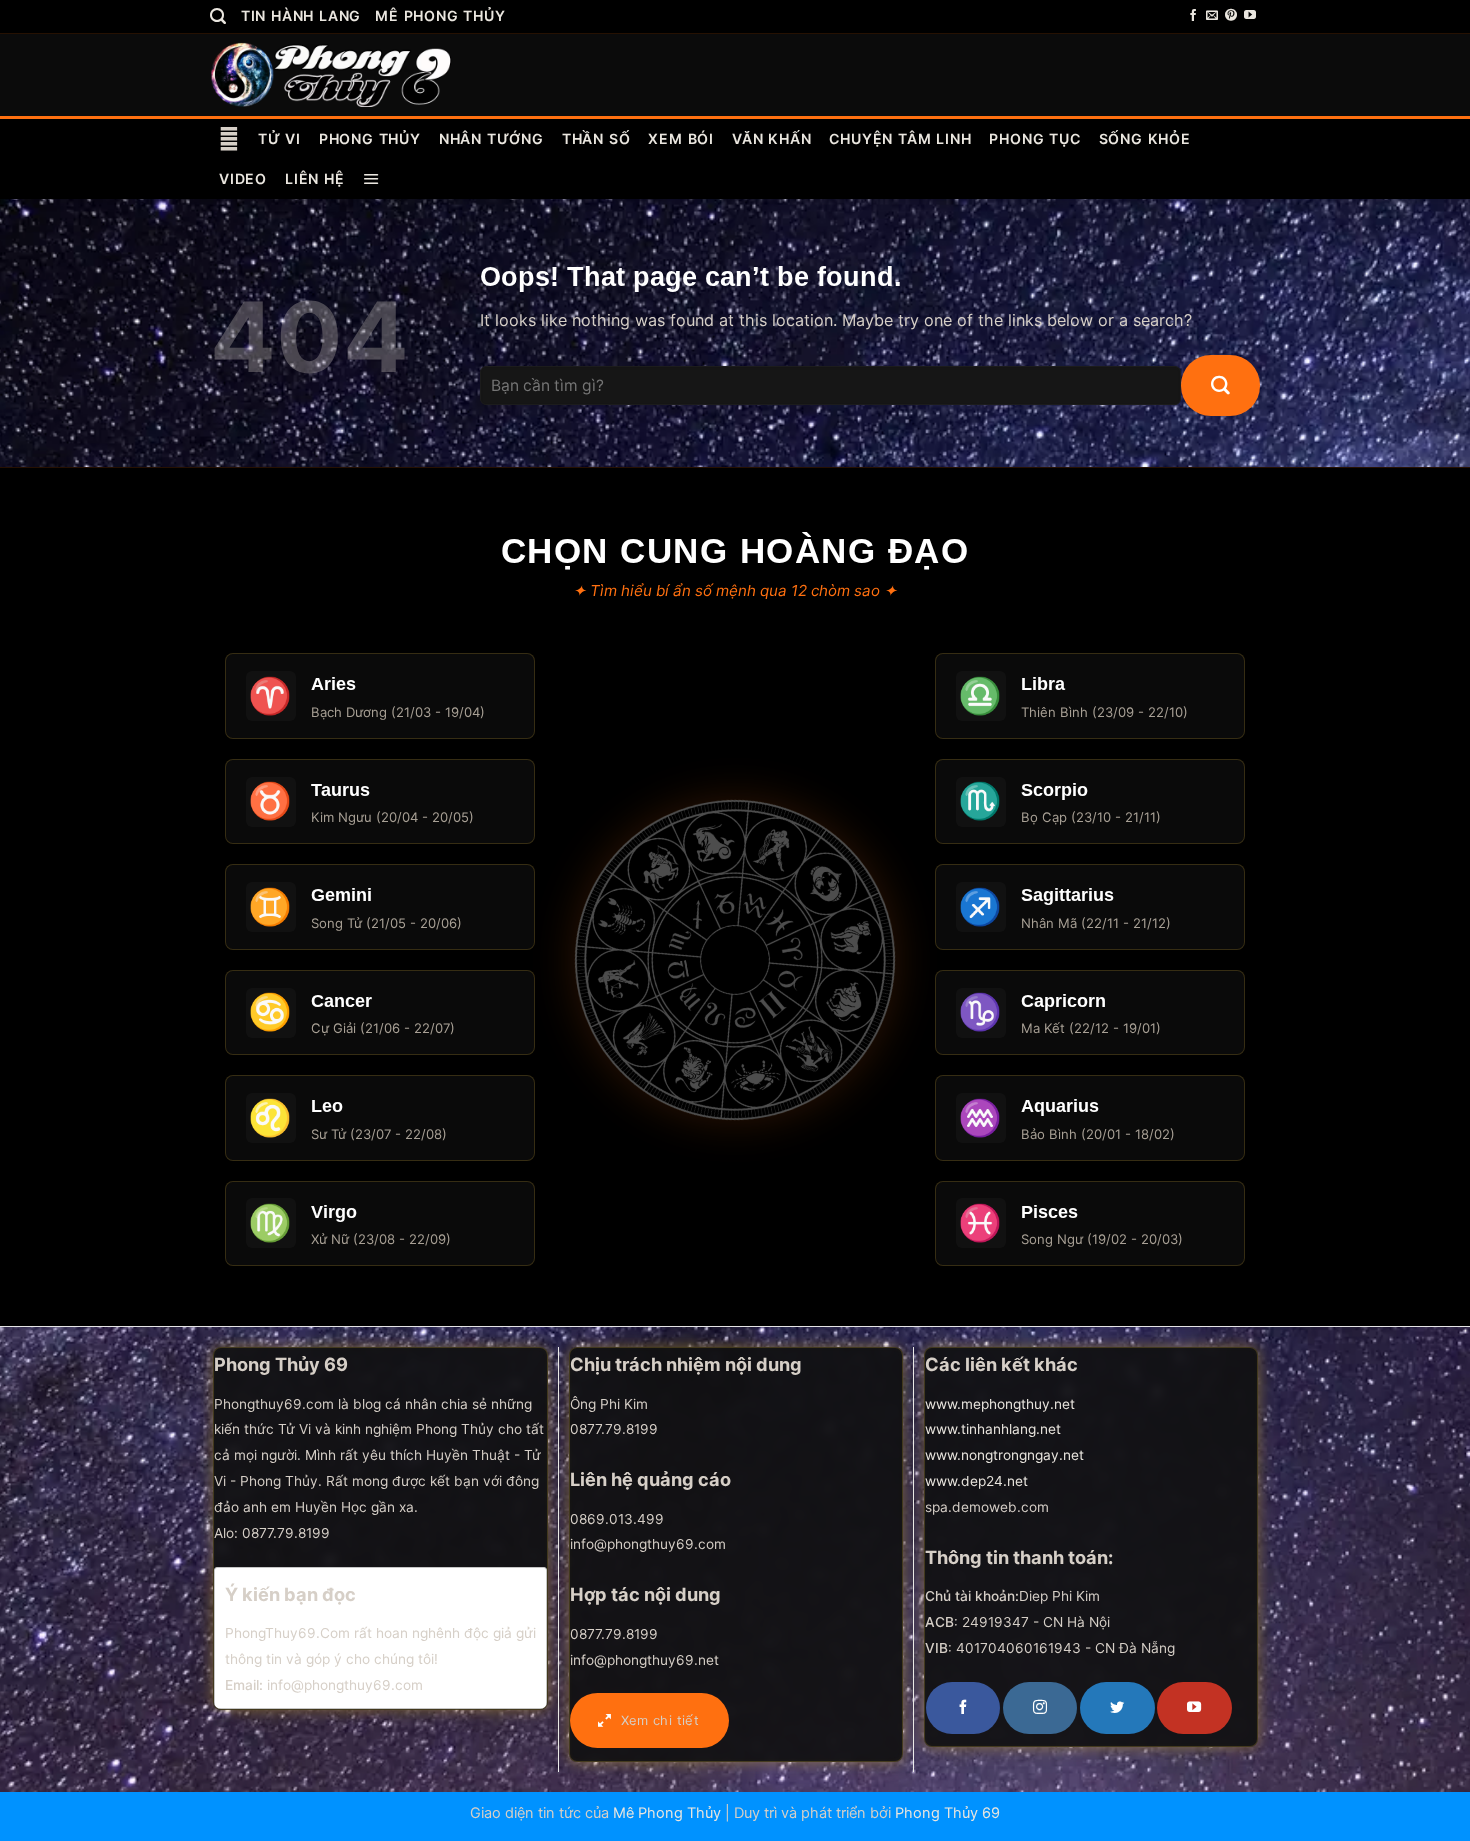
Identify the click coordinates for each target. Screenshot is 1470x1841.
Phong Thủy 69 (947, 1813)
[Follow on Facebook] (1193, 16)
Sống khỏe (1145, 138)
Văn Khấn (771, 138)
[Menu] (372, 179)
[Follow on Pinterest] (1231, 16)
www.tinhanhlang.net (993, 1429)
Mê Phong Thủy (440, 15)
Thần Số (596, 138)
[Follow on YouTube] (1250, 16)
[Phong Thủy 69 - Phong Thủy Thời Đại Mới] (332, 74)
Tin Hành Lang (301, 15)
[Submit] (1220, 386)
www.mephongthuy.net (1000, 1404)
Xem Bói (681, 138)
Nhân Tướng (491, 138)
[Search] (218, 16)
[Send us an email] (1212, 16)
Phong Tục (1034, 138)
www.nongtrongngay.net (1004, 1455)
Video (243, 178)
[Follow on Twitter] (1117, 1708)
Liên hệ (315, 178)
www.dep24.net (976, 1481)
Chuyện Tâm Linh (900, 138)
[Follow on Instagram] (1040, 1708)
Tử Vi (279, 138)
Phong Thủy (370, 138)
